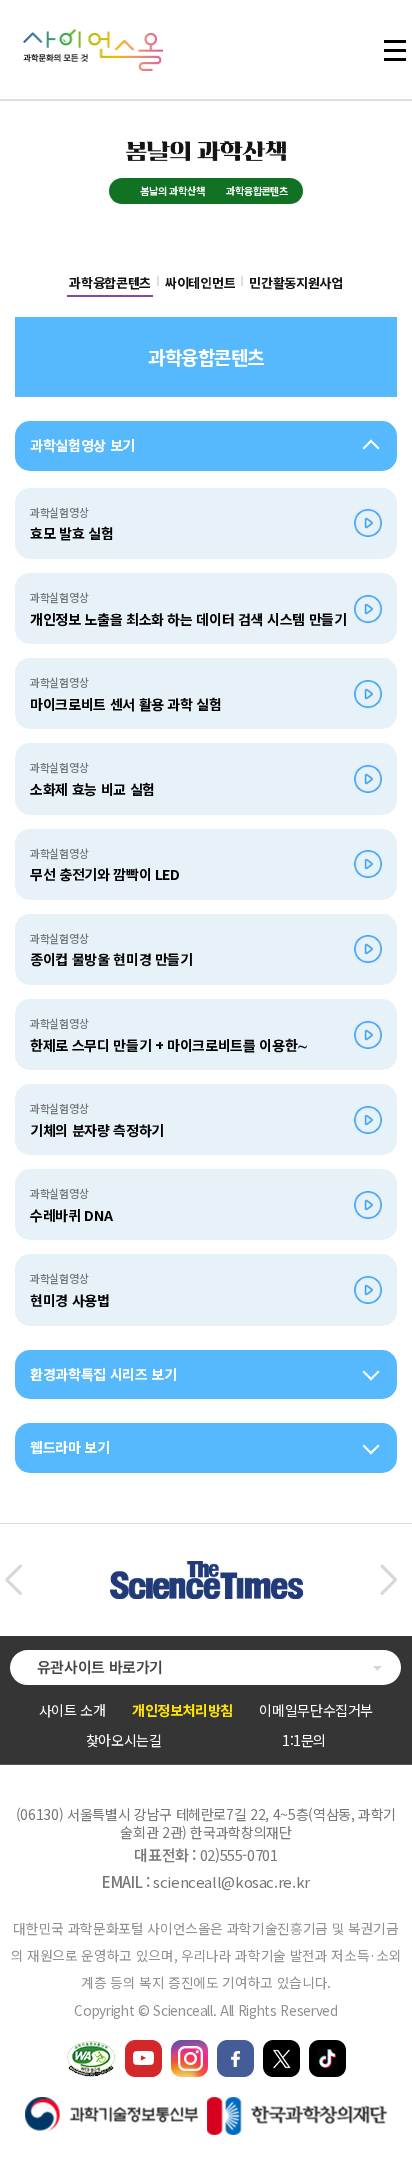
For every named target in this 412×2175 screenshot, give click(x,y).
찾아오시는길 (124, 1740)
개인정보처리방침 (182, 1710)
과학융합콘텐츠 (110, 282)
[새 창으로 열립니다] (143, 2049)
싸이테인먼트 (200, 282)
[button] (13, 1580)
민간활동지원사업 (295, 282)
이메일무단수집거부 (316, 1710)
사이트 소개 (72, 1710)
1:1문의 (304, 1740)
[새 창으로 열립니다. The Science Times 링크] (206, 1571)
